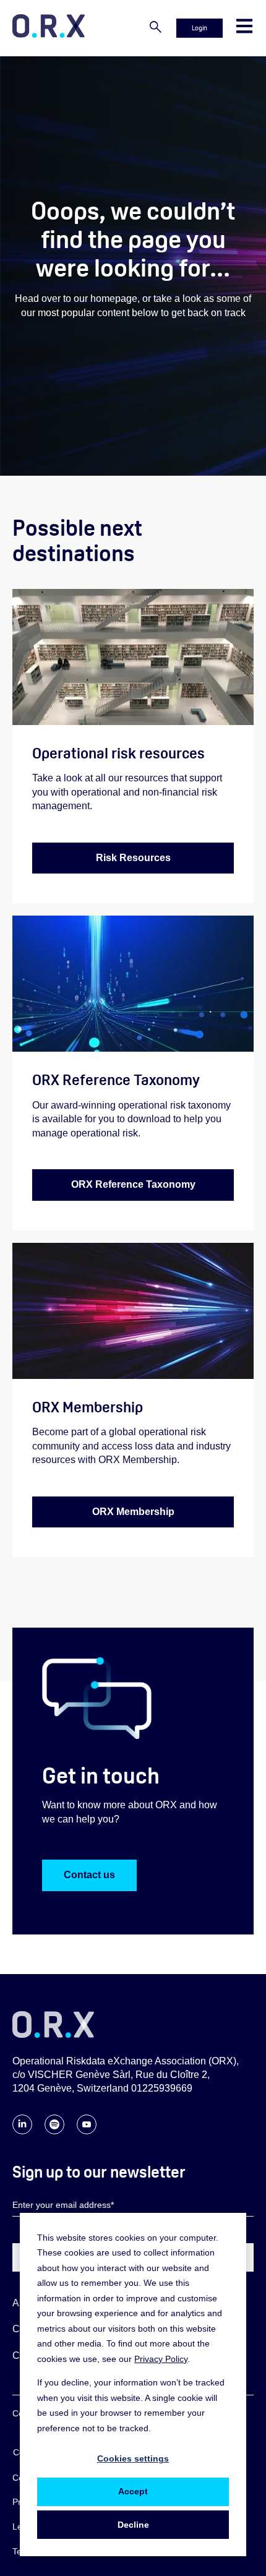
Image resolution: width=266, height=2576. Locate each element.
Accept (133, 2491)
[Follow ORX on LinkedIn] (22, 2131)
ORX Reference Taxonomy (133, 1184)
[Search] (156, 28)
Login (199, 28)
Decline (133, 2525)
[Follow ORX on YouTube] (87, 2131)
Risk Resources (133, 858)
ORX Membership (133, 1512)
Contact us (89, 1875)
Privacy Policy (161, 2359)
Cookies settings (133, 2458)
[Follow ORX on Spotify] (54, 2131)
